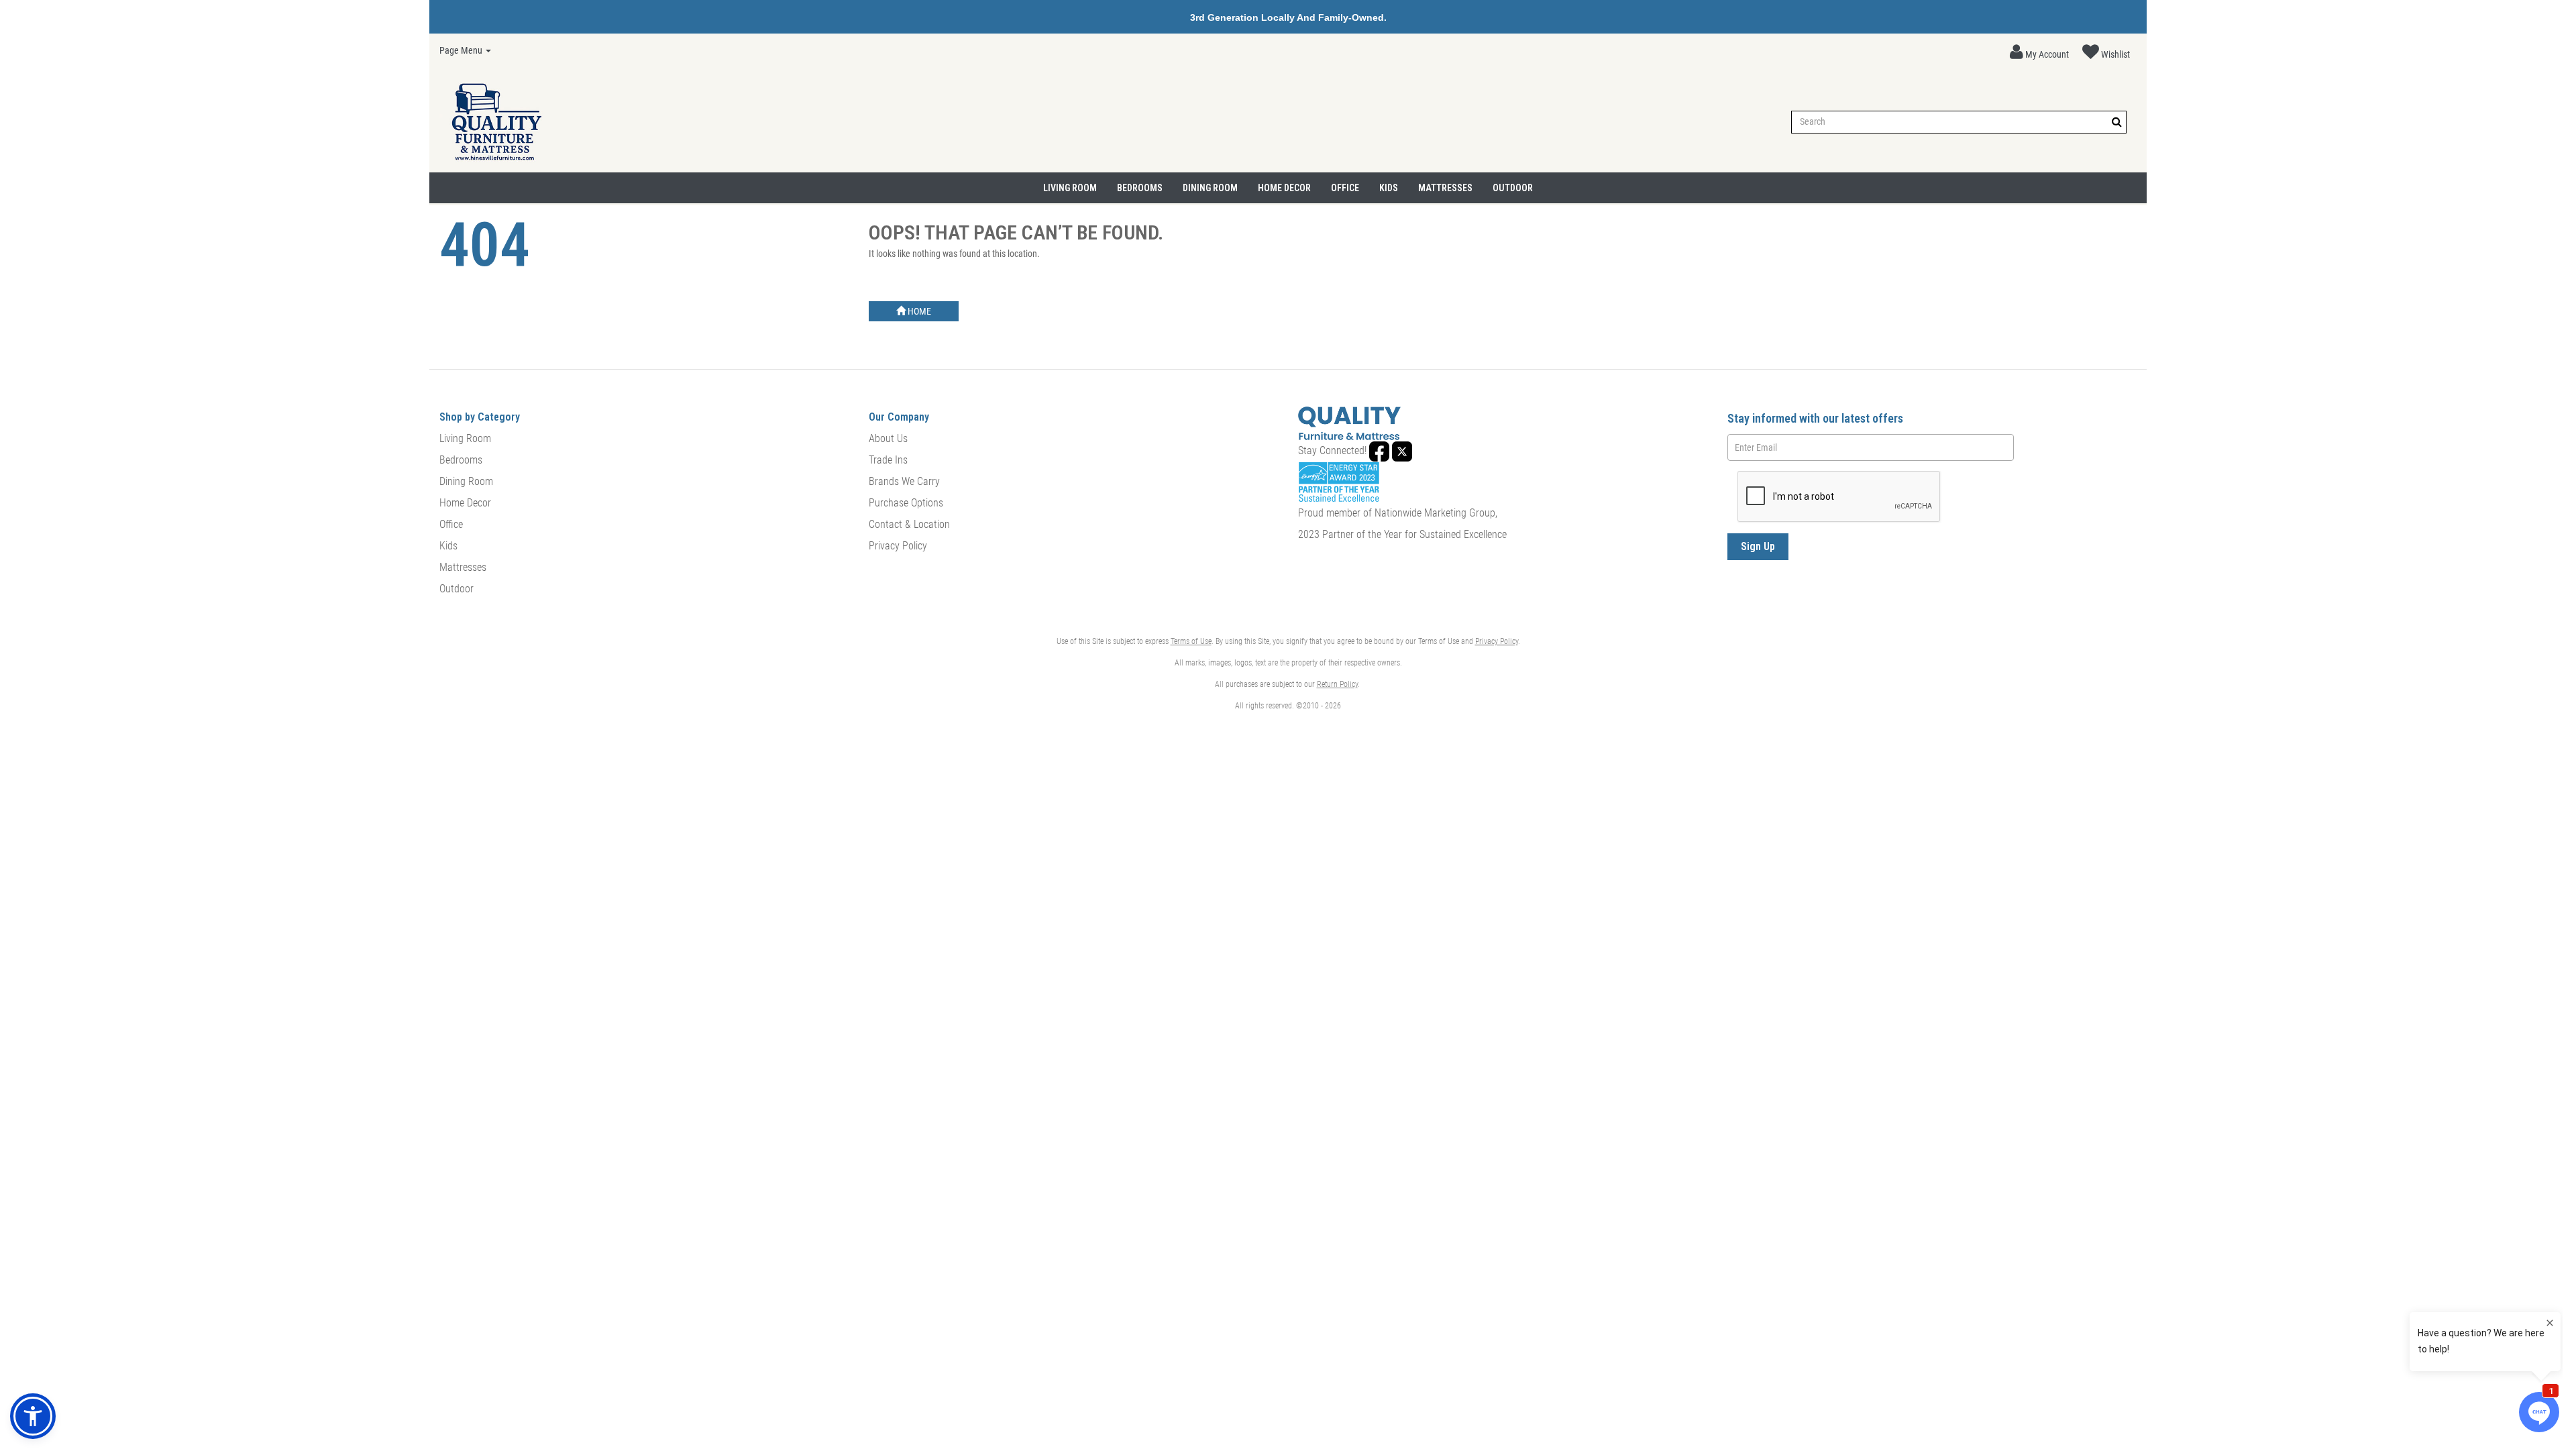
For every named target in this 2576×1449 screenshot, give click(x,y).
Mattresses (1445, 188)
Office (1345, 188)
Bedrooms (1140, 188)
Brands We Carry (904, 481)
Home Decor (1284, 188)
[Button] (2117, 122)
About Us (888, 438)
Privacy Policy (898, 546)
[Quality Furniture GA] (496, 122)
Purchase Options (906, 503)
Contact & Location (909, 524)
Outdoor (1513, 188)
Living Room (1070, 188)
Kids (1389, 188)
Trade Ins (888, 460)
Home (918, 311)
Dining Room (1210, 188)
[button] (2039, 52)
